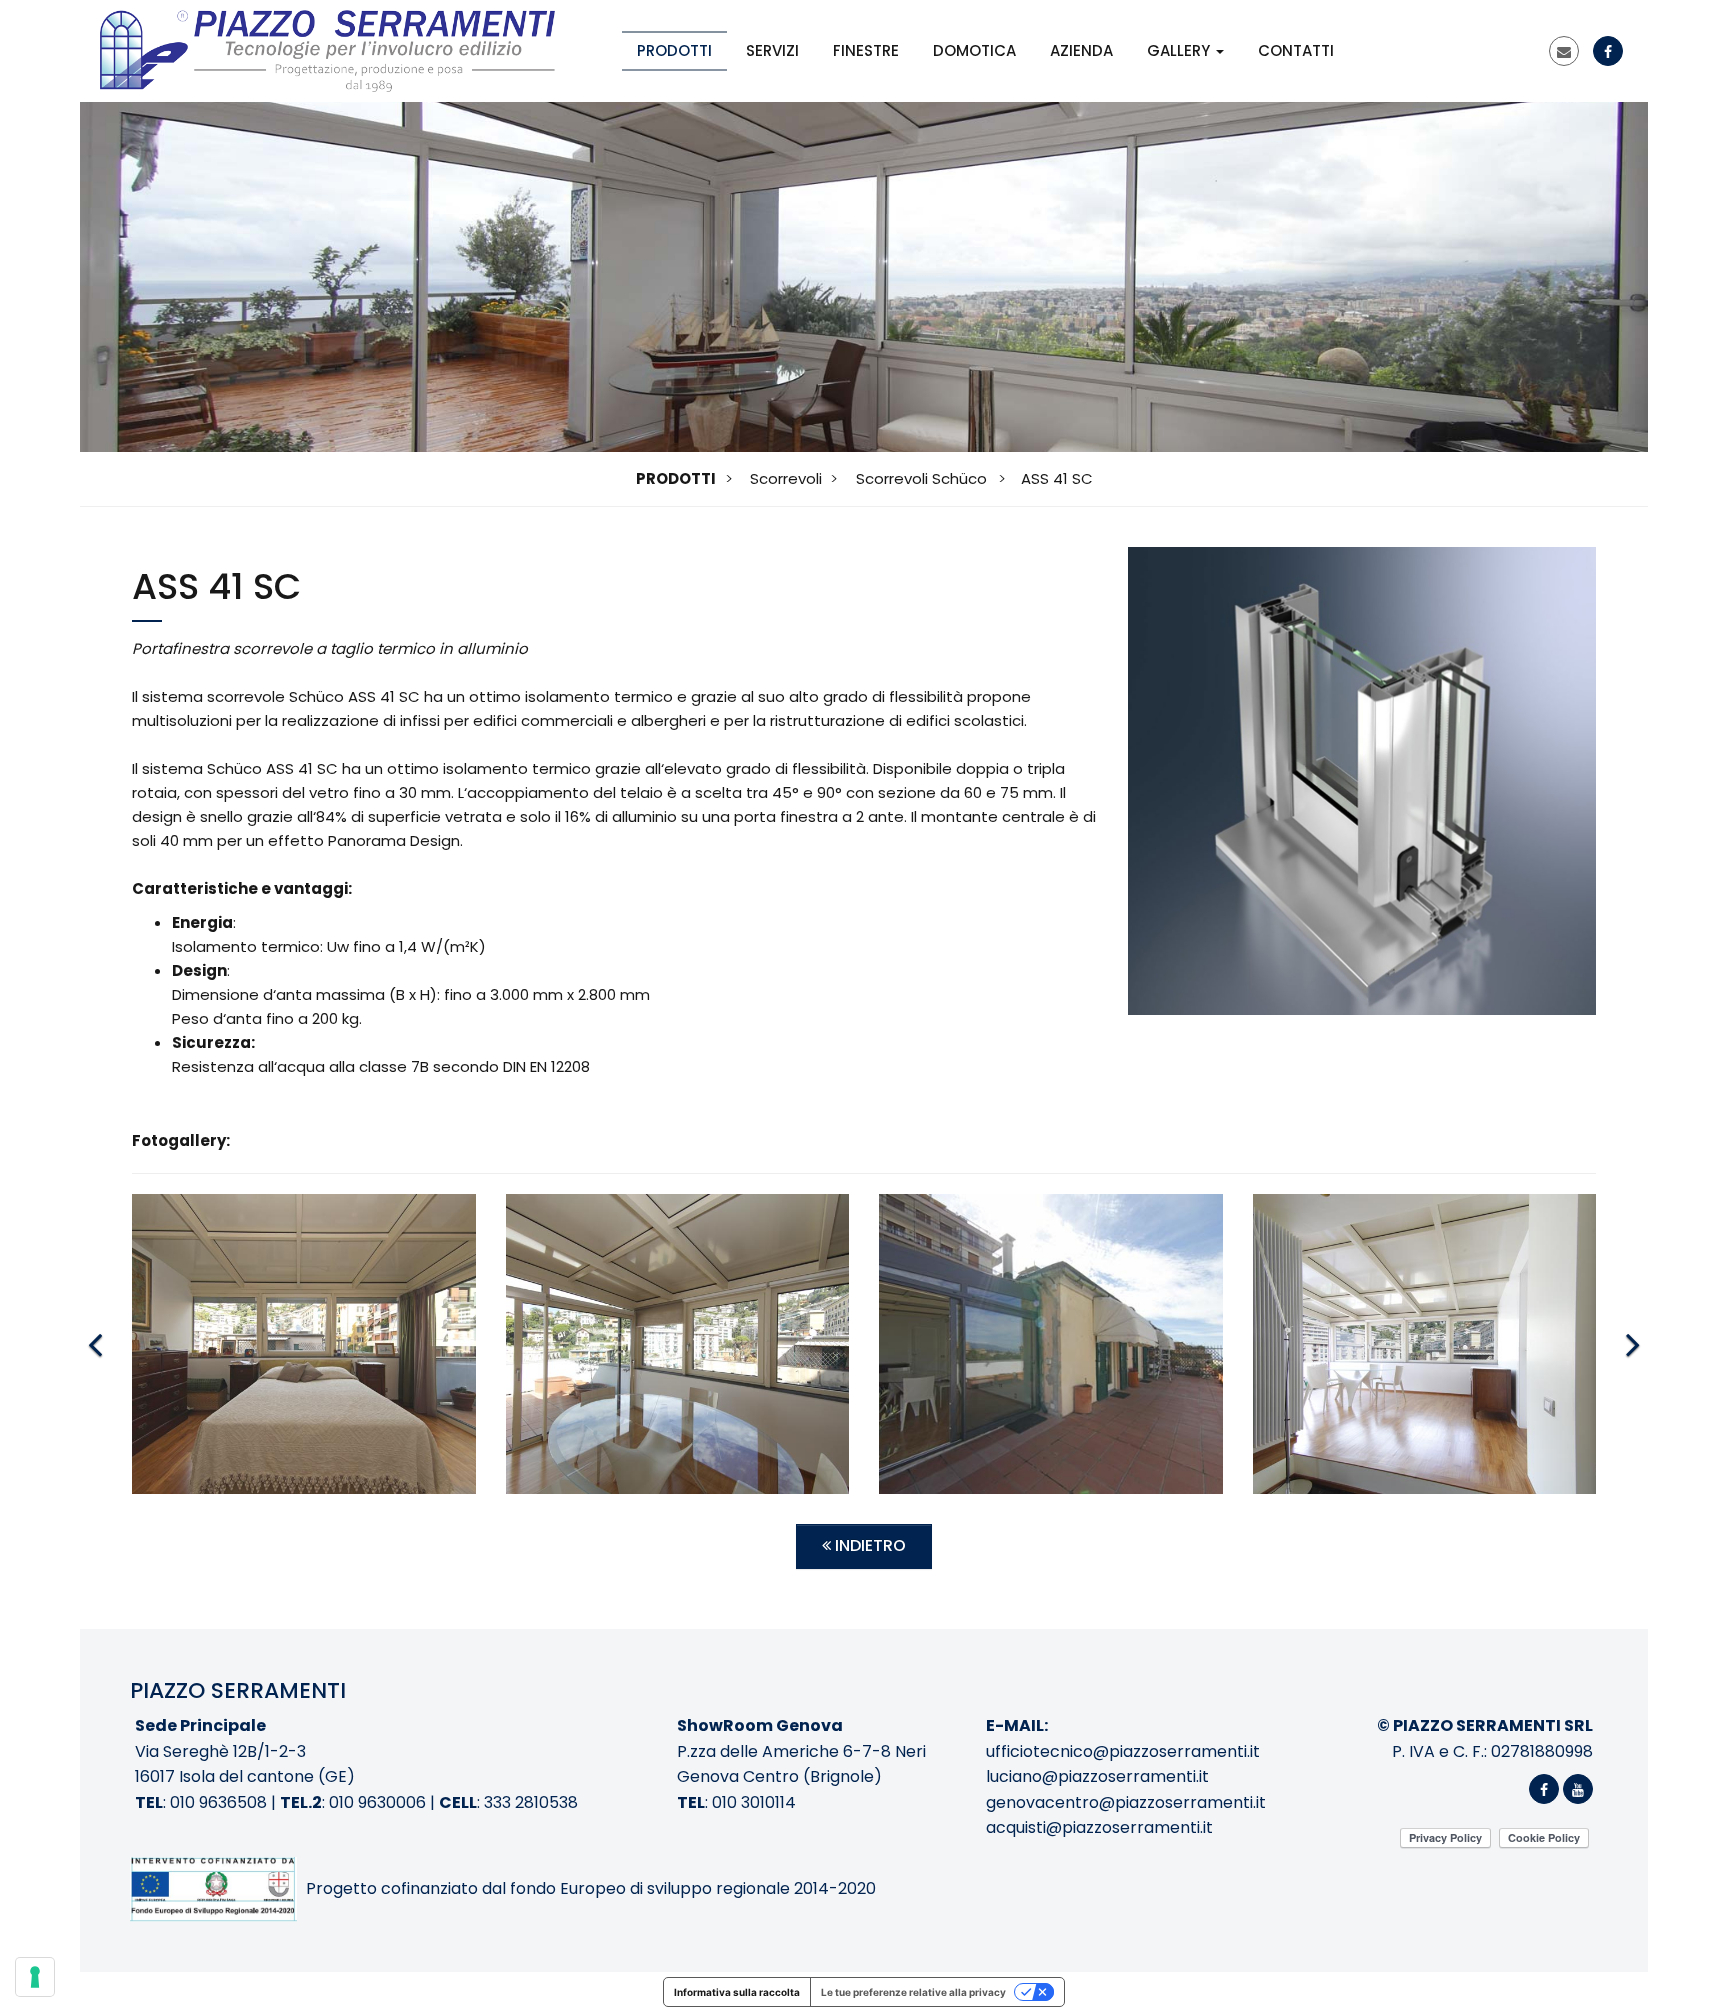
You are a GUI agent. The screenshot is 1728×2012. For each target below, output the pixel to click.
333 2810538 (531, 1802)
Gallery (1180, 50)
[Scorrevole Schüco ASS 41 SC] (1362, 781)
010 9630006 (377, 1802)
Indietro (868, 1545)
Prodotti (674, 50)
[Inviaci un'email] (1564, 51)
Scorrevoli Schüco (921, 478)
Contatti (1296, 50)
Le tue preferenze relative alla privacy (913, 1992)
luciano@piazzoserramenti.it (1097, 1776)
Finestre (866, 50)
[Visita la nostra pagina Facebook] (1608, 51)
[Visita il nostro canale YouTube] (1578, 1789)
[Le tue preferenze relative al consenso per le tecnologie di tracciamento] (35, 1977)
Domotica (974, 50)
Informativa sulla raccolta (737, 1992)
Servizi (772, 50)
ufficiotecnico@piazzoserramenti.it (1123, 1751)
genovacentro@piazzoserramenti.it (1126, 1802)
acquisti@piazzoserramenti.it (1099, 1827)
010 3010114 (754, 1802)
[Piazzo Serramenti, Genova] (327, 51)
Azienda (1081, 50)
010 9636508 (218, 1802)
